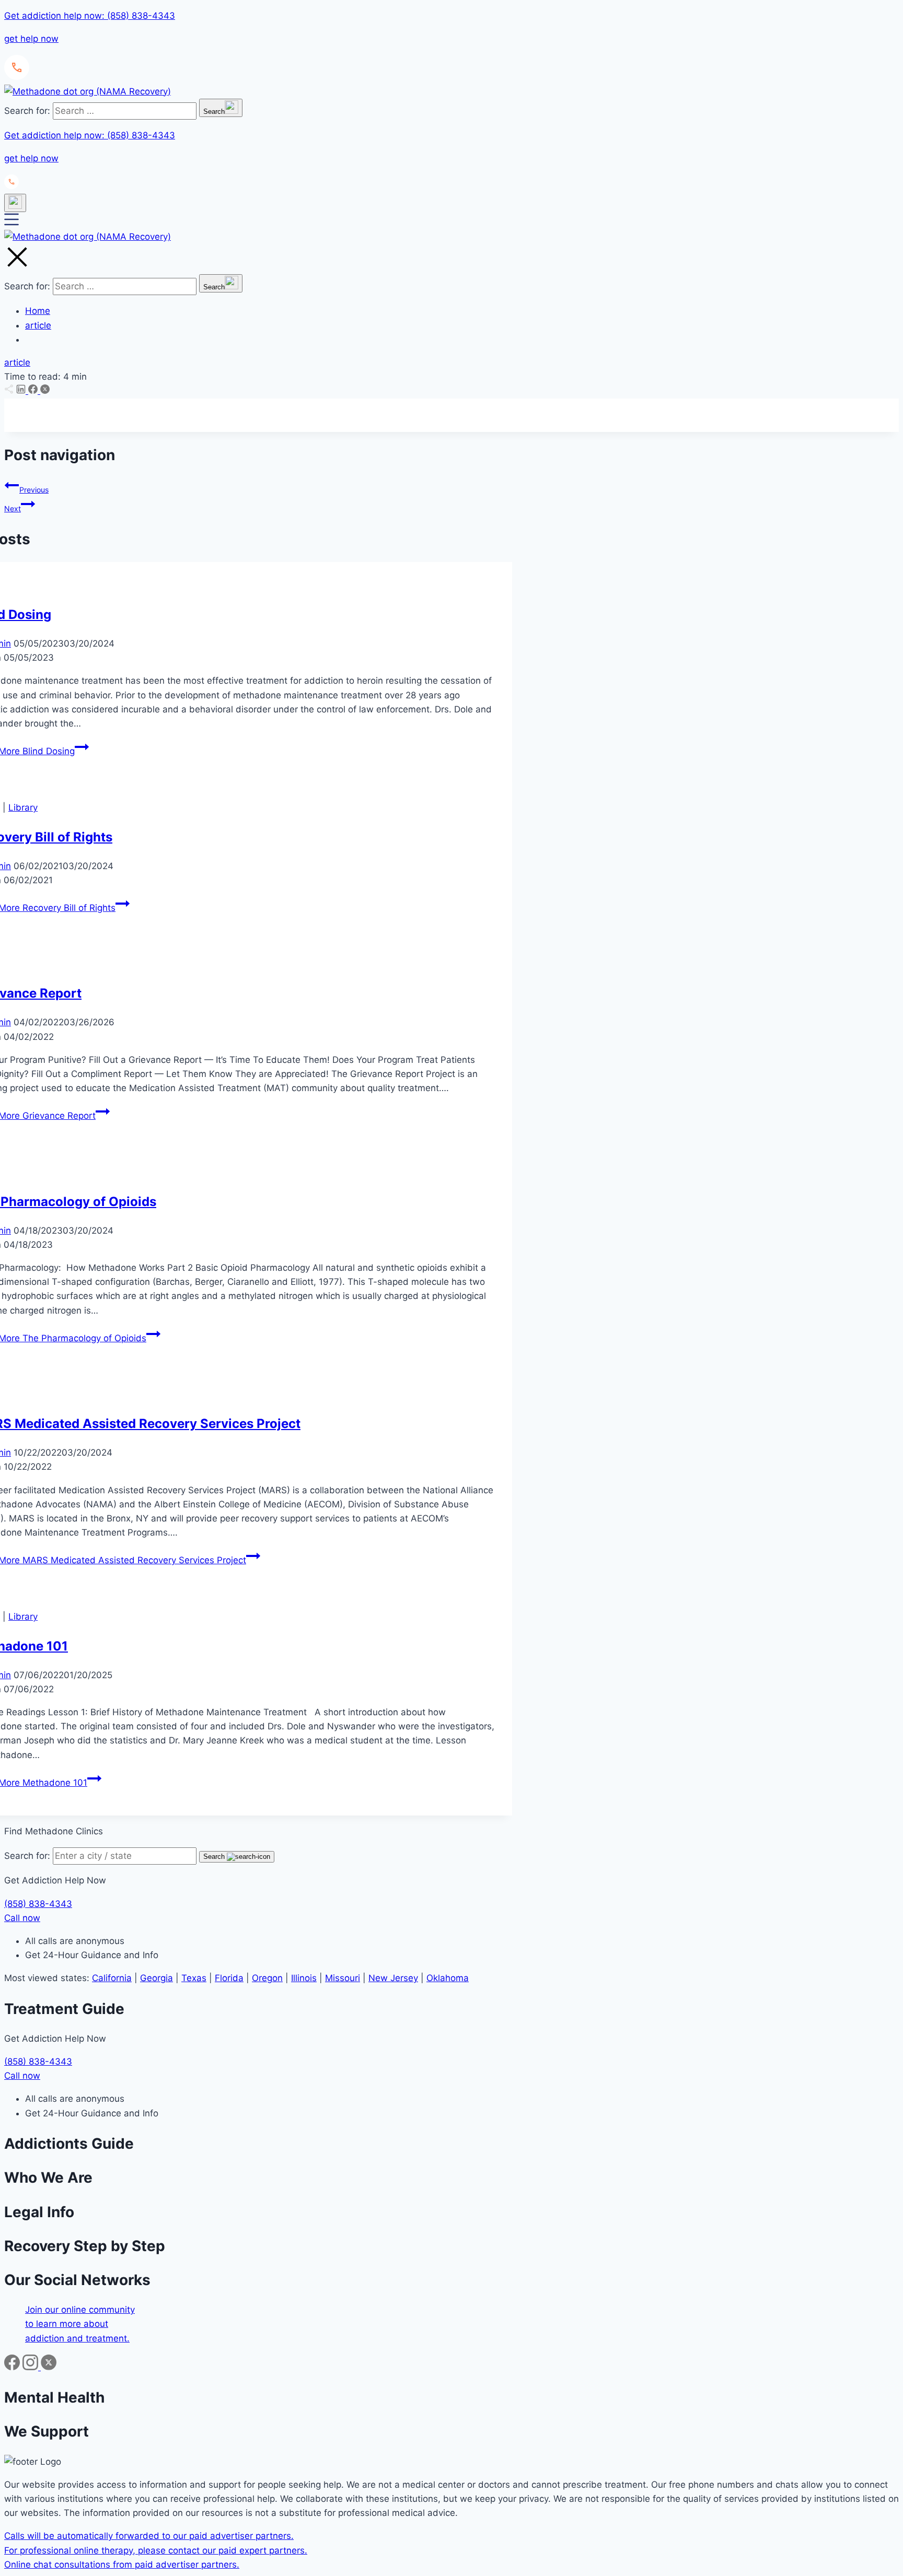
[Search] (15, 203)
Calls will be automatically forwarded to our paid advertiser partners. (149, 2536)
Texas (194, 1978)
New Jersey (393, 1978)
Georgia (157, 1978)
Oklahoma (448, 1978)
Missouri (343, 1978)
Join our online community (80, 2310)
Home (38, 311)
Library (23, 807)
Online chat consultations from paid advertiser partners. (122, 2565)
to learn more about (67, 2324)
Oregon (267, 1978)
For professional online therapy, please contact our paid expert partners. (156, 2550)
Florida (229, 1978)
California (112, 1978)
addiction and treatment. (77, 2338)
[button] (451, 45)
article (38, 325)
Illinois (304, 1978)
